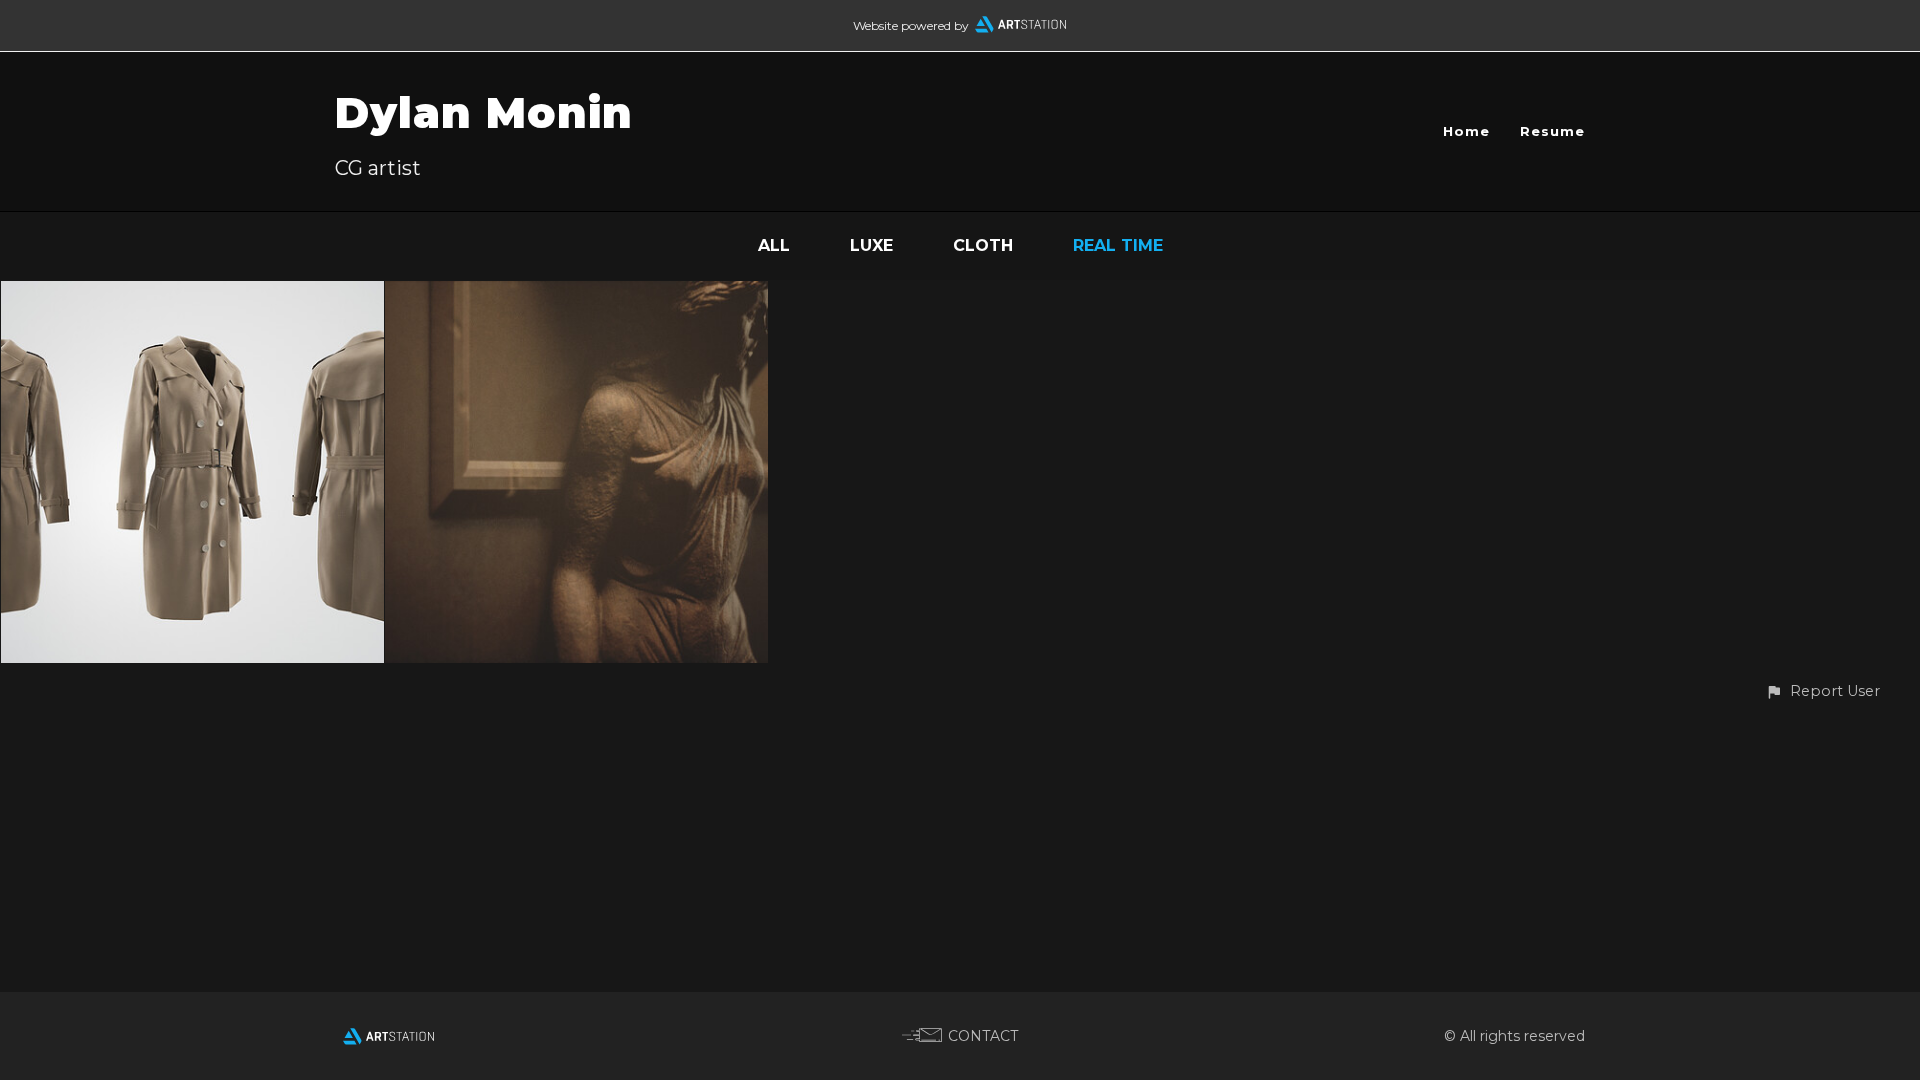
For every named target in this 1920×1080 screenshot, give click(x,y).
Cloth (983, 245)
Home (1466, 131)
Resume (1552, 131)
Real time (1118, 245)
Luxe (871, 245)
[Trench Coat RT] (192, 294)
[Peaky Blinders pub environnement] (576, 294)
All (774, 245)
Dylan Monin (484, 113)
